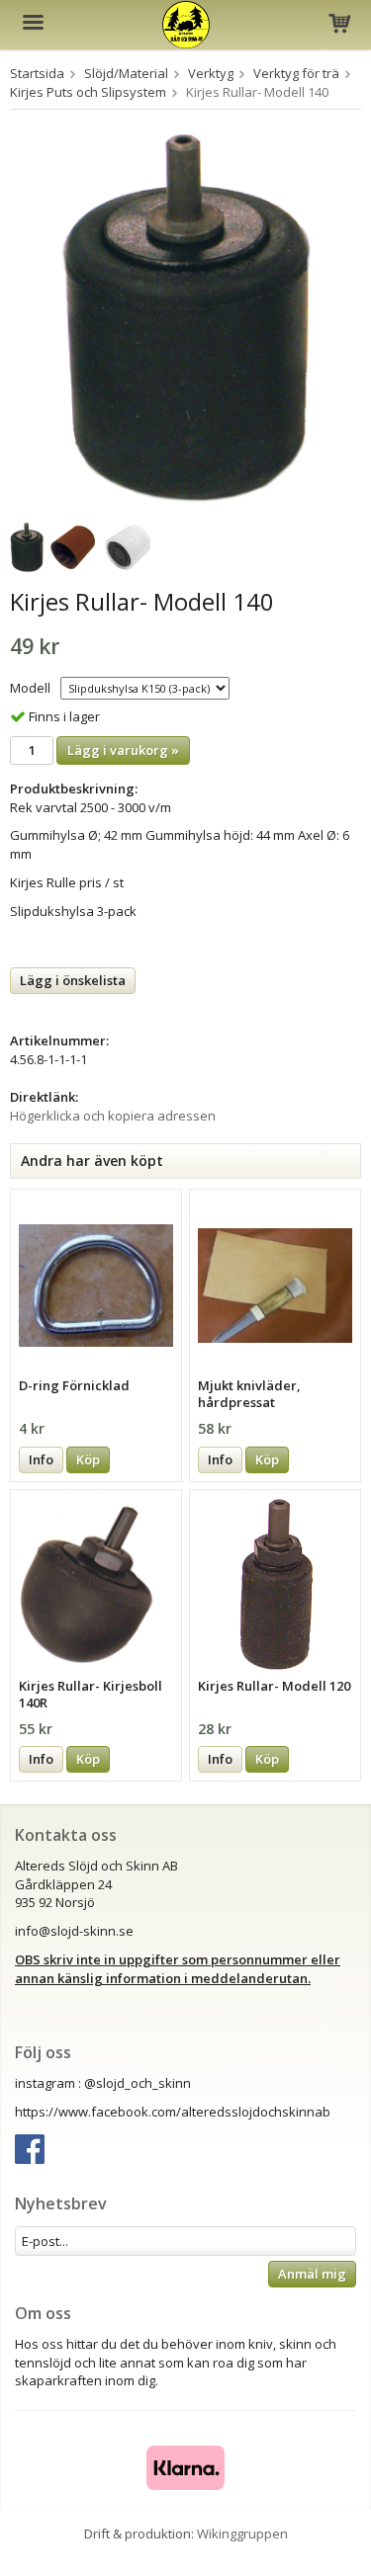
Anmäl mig (312, 2274)
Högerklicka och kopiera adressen (113, 1116)
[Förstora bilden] (185, 317)
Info (41, 1459)
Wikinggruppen (242, 2534)
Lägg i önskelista (73, 980)
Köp (88, 1459)
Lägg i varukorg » (123, 750)
